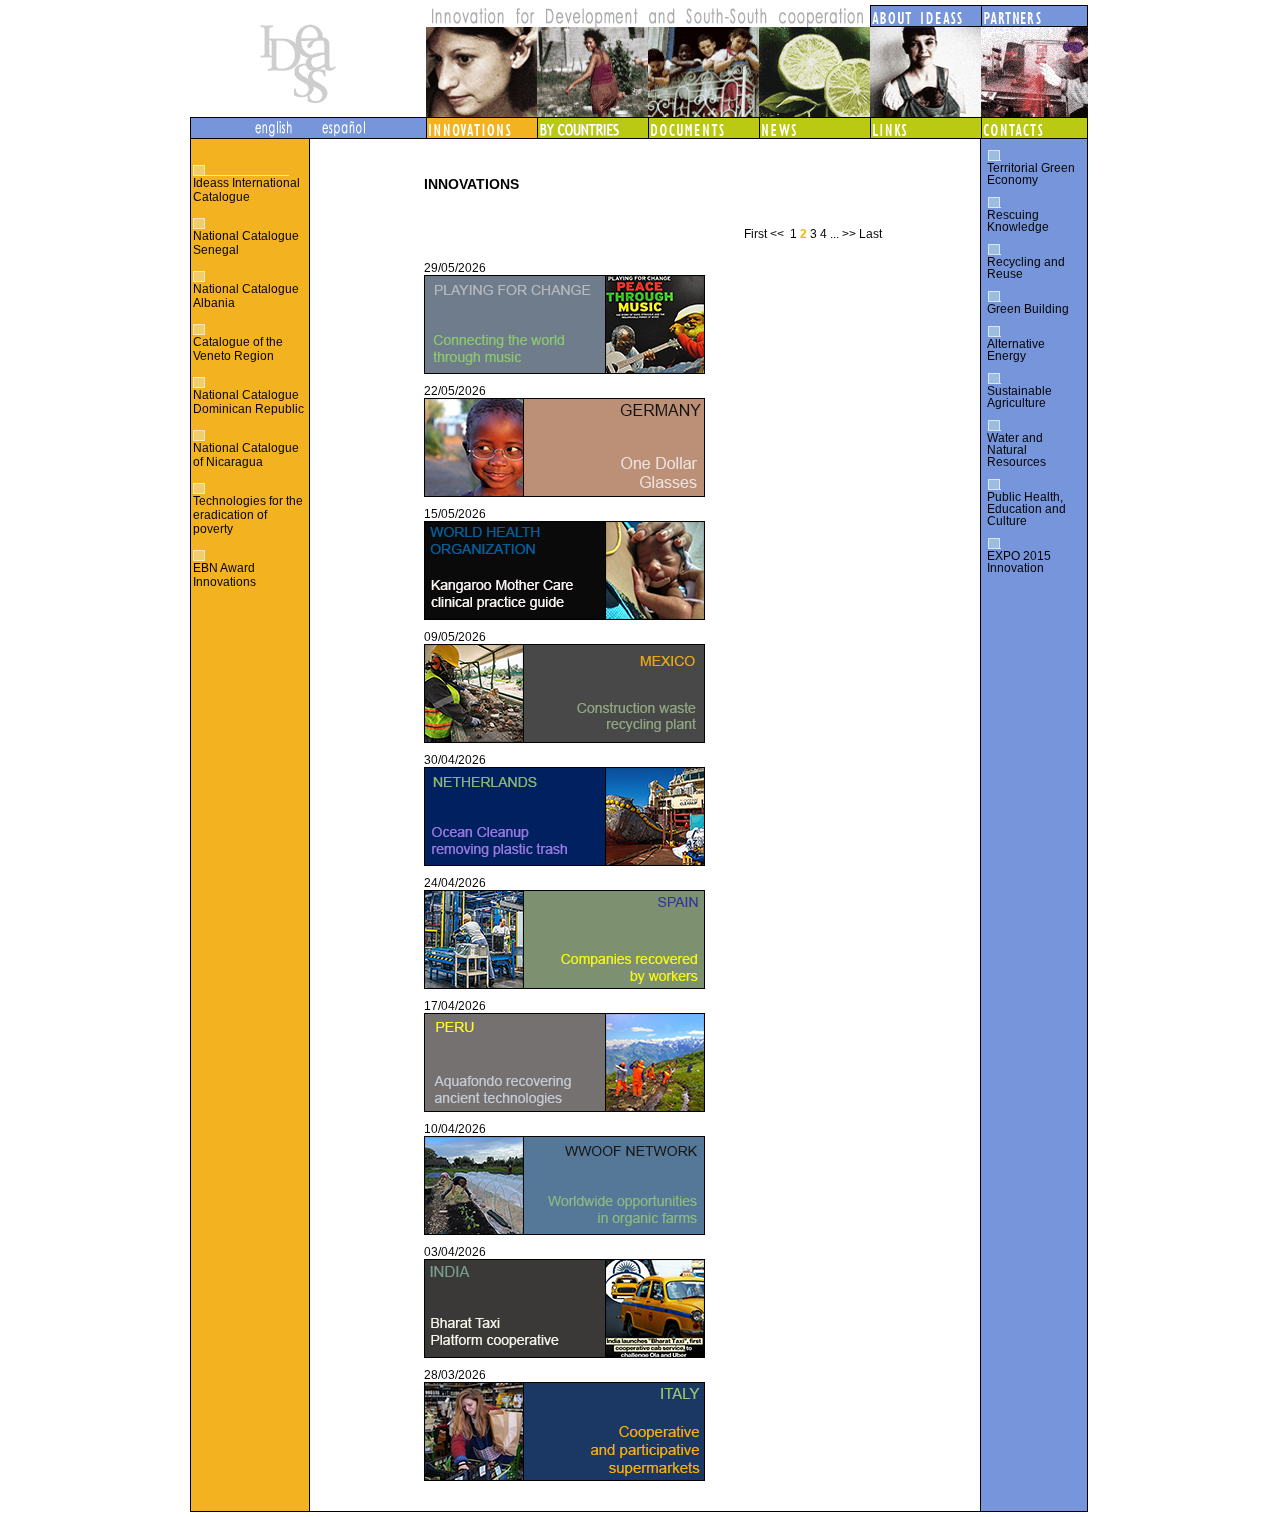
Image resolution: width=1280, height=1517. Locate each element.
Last (870, 234)
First (755, 234)
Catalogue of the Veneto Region (238, 349)
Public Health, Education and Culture (1026, 509)
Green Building (1028, 309)
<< (777, 234)
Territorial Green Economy (1031, 174)
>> (849, 234)
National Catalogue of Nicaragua (246, 455)
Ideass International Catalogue (246, 190)
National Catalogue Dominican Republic (248, 402)
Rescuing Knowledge (1018, 221)
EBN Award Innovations (224, 575)
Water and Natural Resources (1016, 450)
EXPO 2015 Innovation (1019, 562)
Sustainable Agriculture (1019, 397)
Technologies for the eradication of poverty (248, 515)
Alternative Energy (1016, 350)
